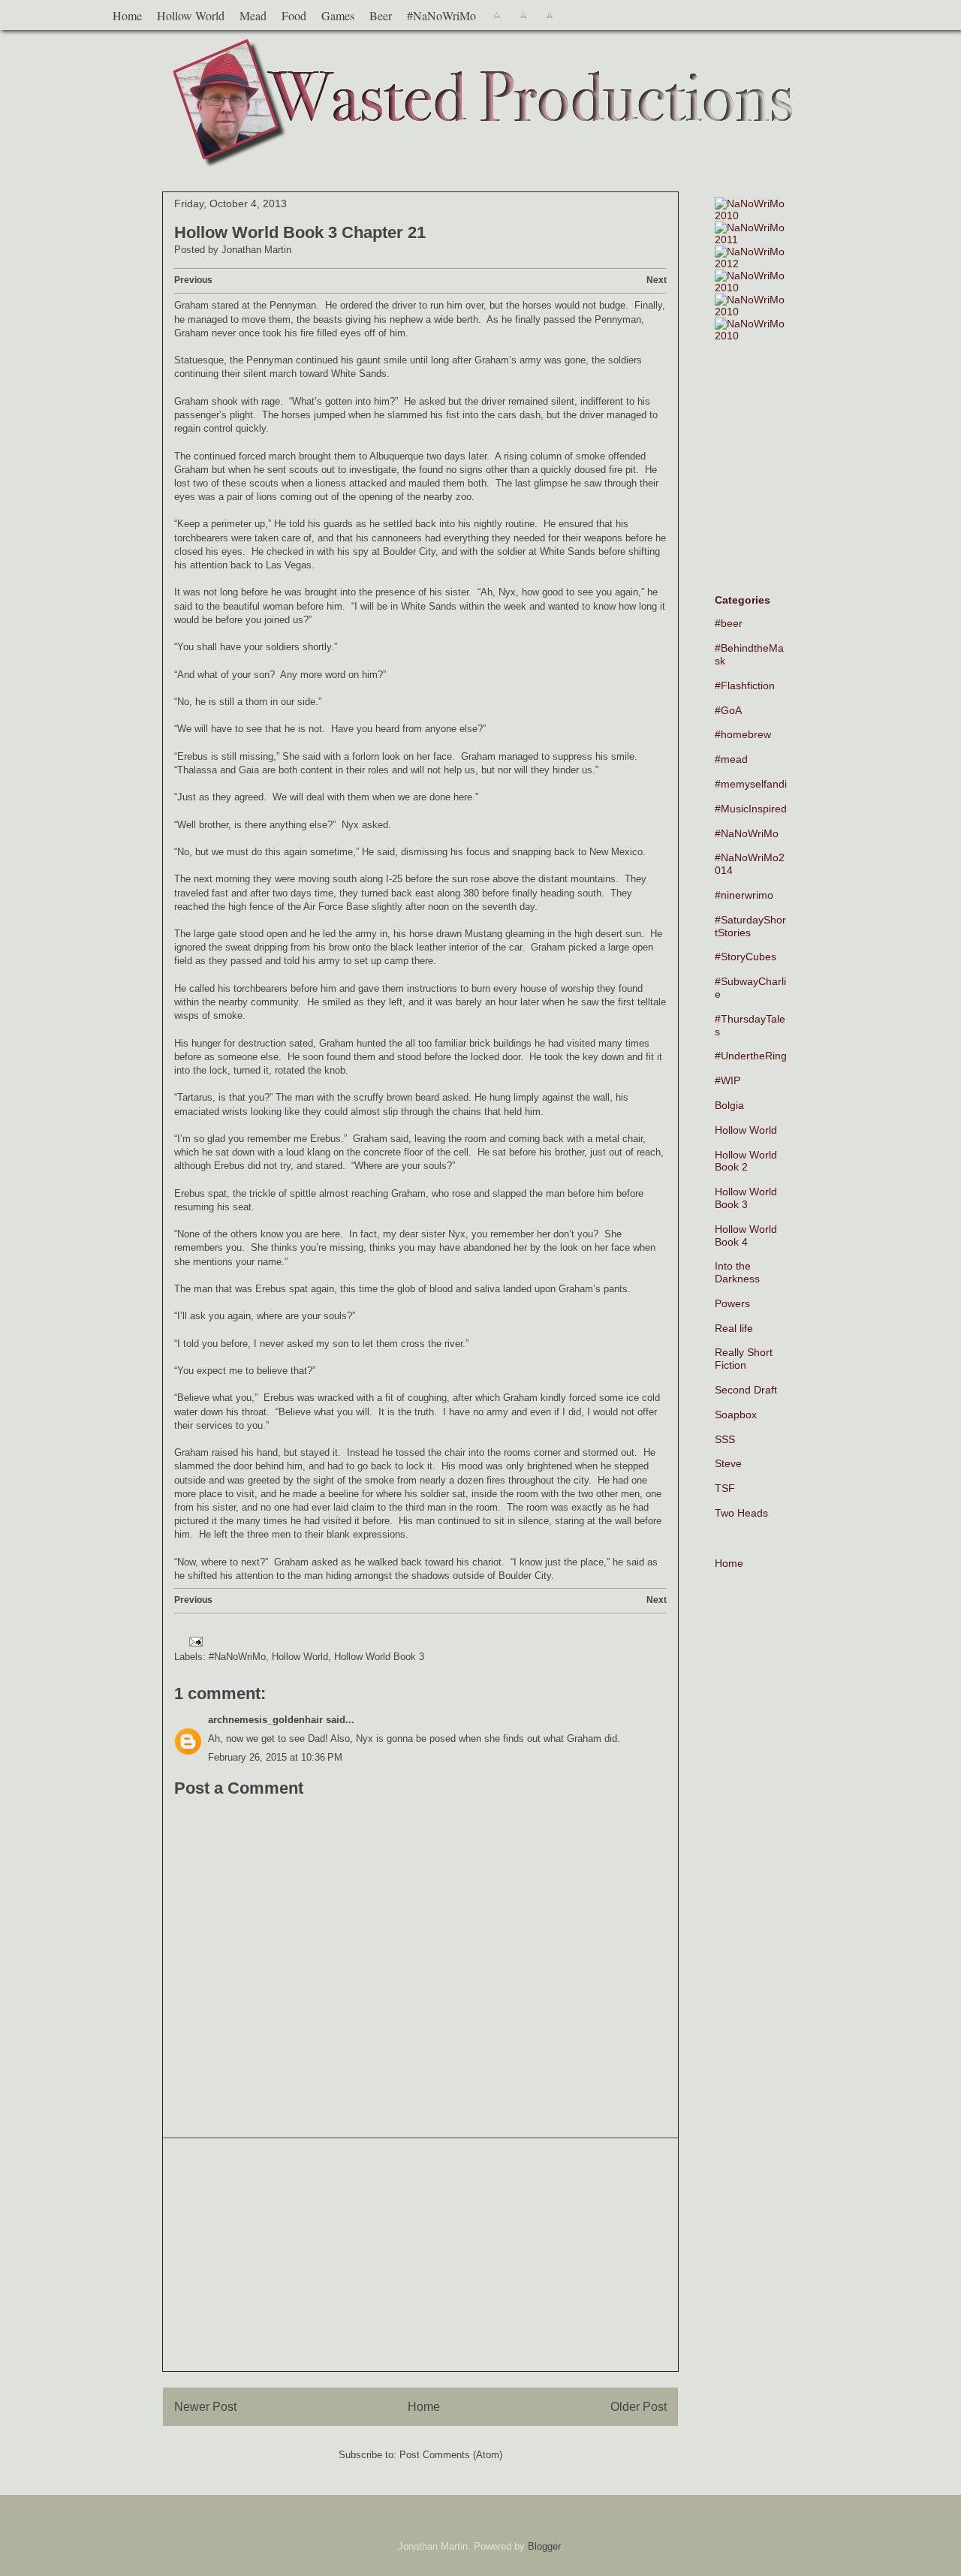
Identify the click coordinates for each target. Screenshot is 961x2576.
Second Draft (746, 1390)
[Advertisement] (420, 2255)
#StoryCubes (746, 957)
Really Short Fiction (744, 1359)
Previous (193, 280)
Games (338, 15)
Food (294, 15)
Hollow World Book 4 (746, 1235)
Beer (381, 15)
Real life (734, 1328)
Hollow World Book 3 (379, 1657)
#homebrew (743, 734)
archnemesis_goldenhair (265, 1720)
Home (127, 15)
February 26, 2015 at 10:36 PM (275, 1757)
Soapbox (736, 1415)
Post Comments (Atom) (451, 2455)
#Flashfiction (745, 685)
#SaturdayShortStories (750, 926)
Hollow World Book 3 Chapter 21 (300, 232)
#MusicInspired (751, 809)
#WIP (728, 1080)
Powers (732, 1303)
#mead (731, 759)
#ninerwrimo (744, 895)
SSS (725, 1439)
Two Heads (741, 1513)
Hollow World (191, 15)
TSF (725, 1488)
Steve (728, 1463)
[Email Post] (193, 1641)
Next (657, 280)
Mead (253, 15)
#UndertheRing (751, 1056)
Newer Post (205, 2407)
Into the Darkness (737, 1272)
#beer (729, 623)
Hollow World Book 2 (746, 1161)
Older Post (639, 2407)
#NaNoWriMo (441, 15)
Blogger (544, 2546)
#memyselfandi (751, 784)
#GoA (728, 710)
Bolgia (729, 1105)
